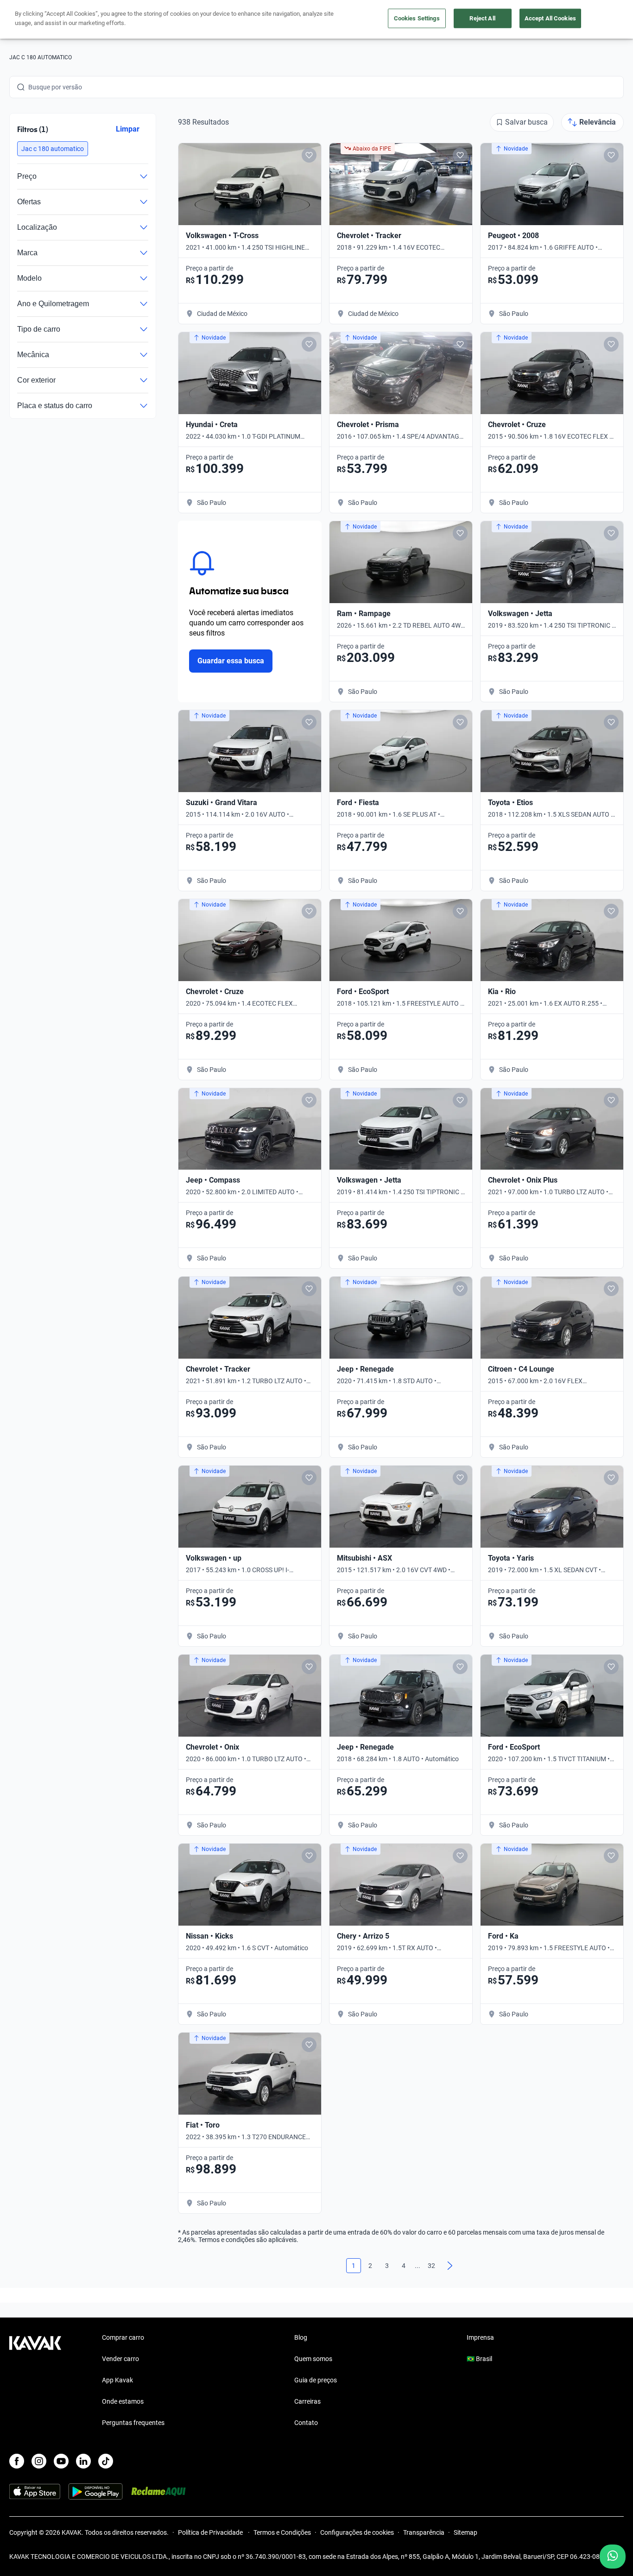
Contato (306, 2423)
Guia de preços (316, 2380)
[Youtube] (61, 2461)
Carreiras (307, 2401)
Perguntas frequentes (133, 2423)
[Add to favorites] (309, 155)
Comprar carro (123, 2337)
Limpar (128, 129)
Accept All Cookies (550, 18)
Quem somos (313, 2359)
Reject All (482, 18)
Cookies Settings (417, 18)
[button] (53, 149)
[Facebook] (17, 2461)
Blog (301, 2337)
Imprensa (480, 2337)
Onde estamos (123, 2401)
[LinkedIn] (83, 2461)
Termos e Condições (282, 2532)
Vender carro (120, 2359)
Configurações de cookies (357, 2532)
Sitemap (465, 2532)
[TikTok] (106, 2461)
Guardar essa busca (231, 661)
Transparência (424, 2532)
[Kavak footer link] (35, 2381)
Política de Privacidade (211, 2532)
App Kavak (117, 2380)
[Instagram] (39, 2461)
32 (431, 2266)
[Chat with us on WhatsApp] (613, 2557)
